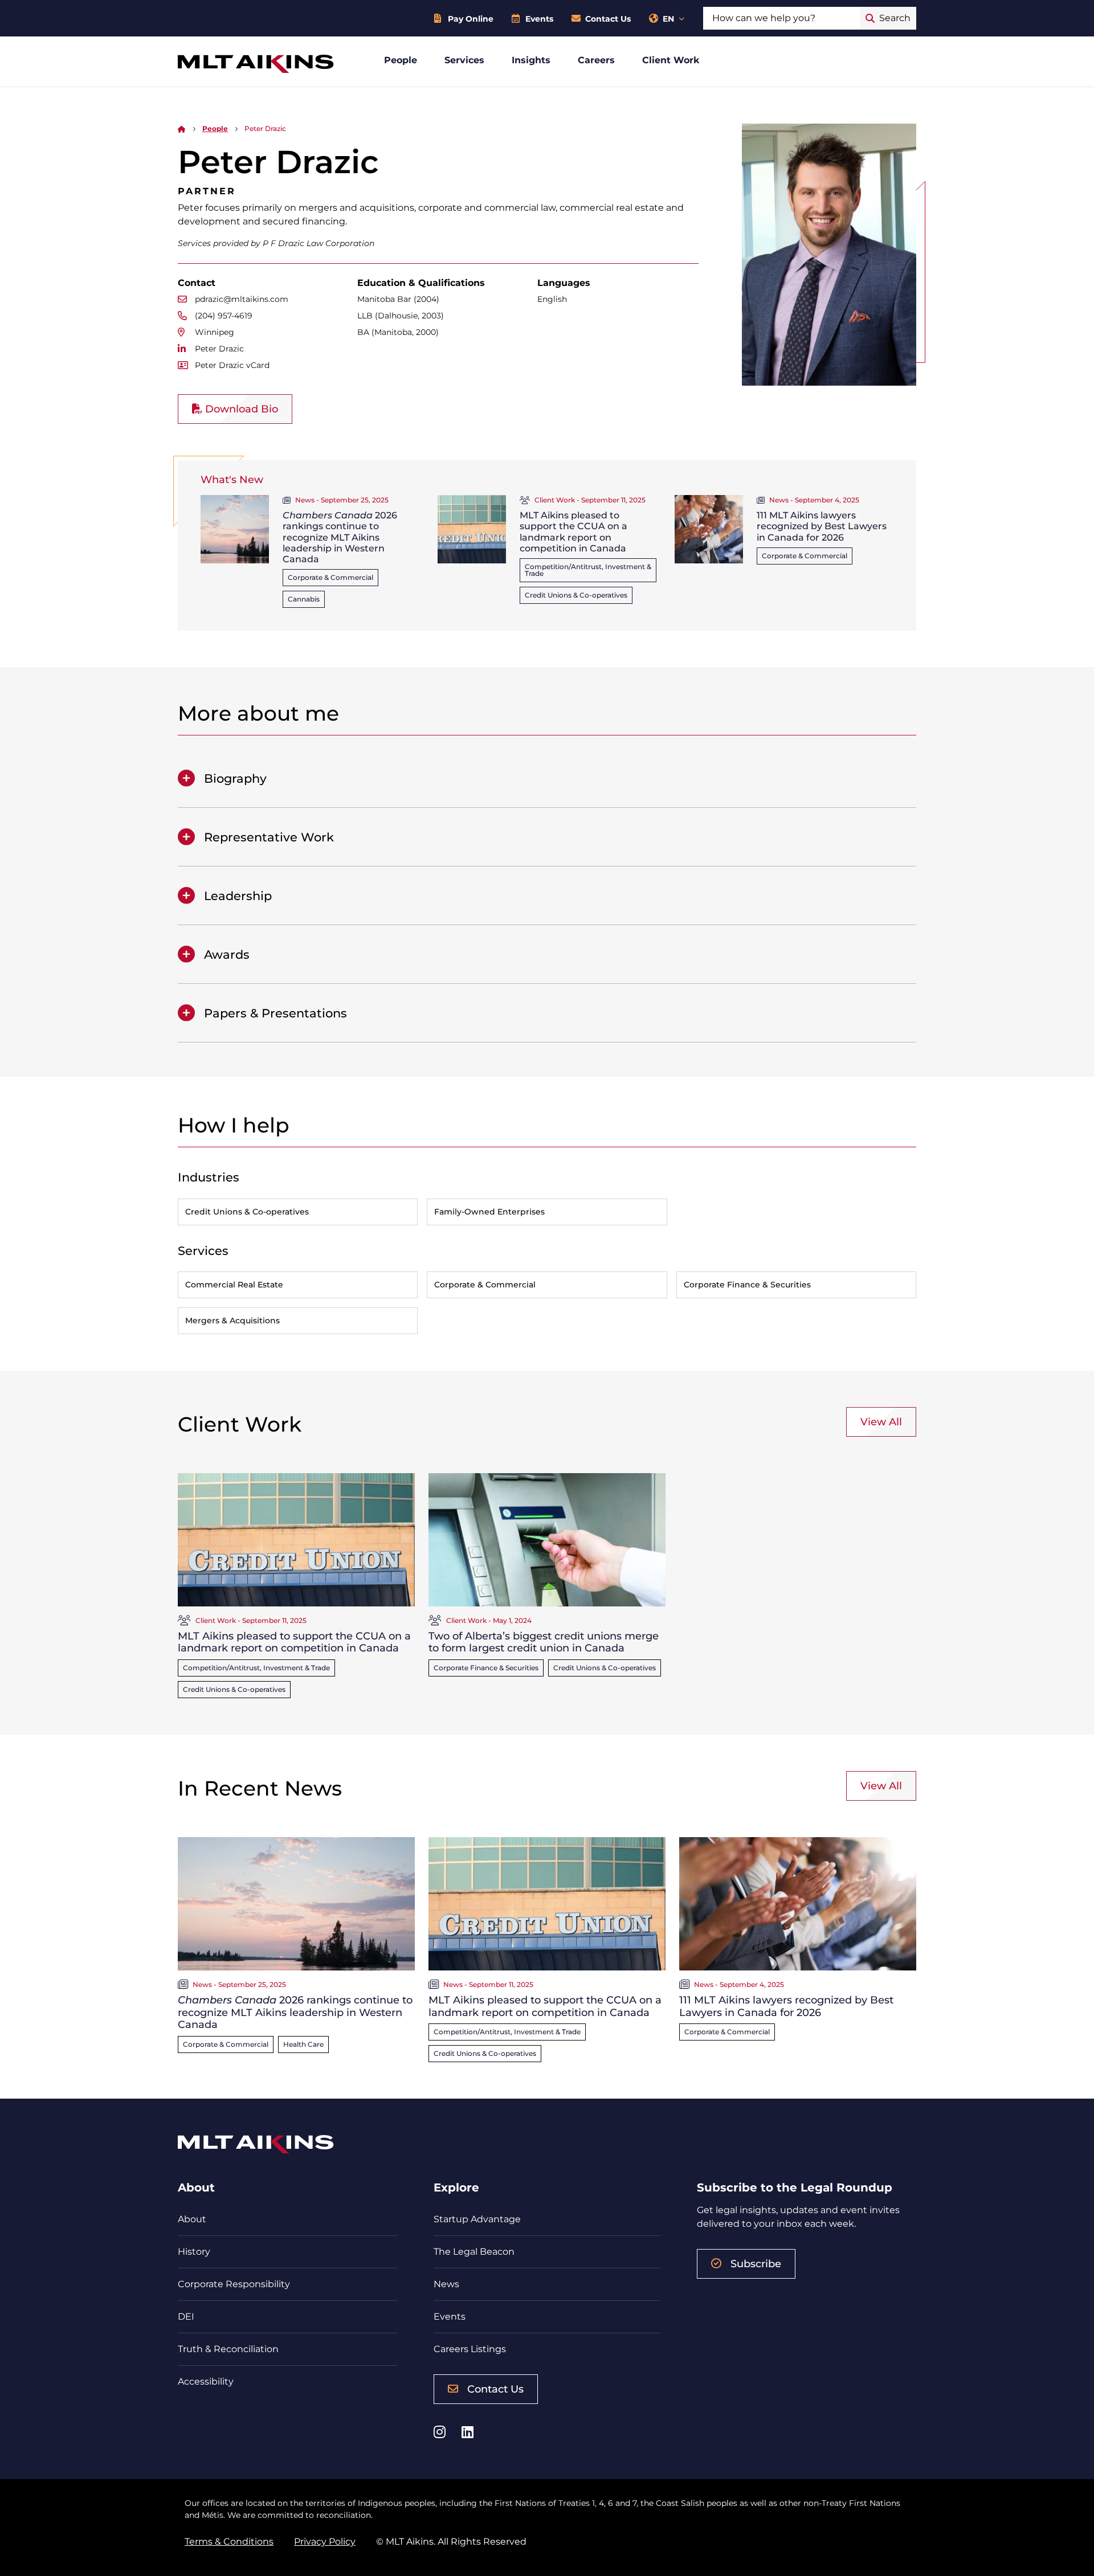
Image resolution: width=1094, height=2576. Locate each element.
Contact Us (608, 19)
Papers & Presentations (275, 1013)
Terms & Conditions (229, 2542)
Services (464, 60)
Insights (531, 60)
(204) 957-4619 (224, 316)
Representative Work (269, 837)
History (194, 2252)
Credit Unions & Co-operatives (576, 595)
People (401, 60)
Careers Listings (470, 2349)
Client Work (671, 60)
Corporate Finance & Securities (486, 1668)
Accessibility (206, 2381)
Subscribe (756, 2264)
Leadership (238, 896)
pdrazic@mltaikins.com (242, 299)
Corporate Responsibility (234, 2284)
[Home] (182, 128)
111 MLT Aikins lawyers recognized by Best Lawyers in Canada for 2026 (822, 526)
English (552, 299)
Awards (227, 954)
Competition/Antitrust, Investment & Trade (588, 570)
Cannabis (304, 599)
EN (668, 19)
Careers (596, 60)
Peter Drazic (219, 349)
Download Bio (240, 409)
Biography (235, 778)
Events (539, 19)
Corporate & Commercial (330, 577)
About (192, 2219)
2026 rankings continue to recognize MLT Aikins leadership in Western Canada (340, 537)
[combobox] (781, 18)
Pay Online (471, 19)
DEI (186, 2317)
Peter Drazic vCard (232, 365)
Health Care (303, 2044)
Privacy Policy (325, 2542)
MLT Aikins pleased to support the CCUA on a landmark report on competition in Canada (573, 532)
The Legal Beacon (474, 2252)
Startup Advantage (477, 2219)
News (446, 2284)
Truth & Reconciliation (228, 2349)
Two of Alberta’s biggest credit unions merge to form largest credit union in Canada (544, 1642)
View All (881, 1422)
